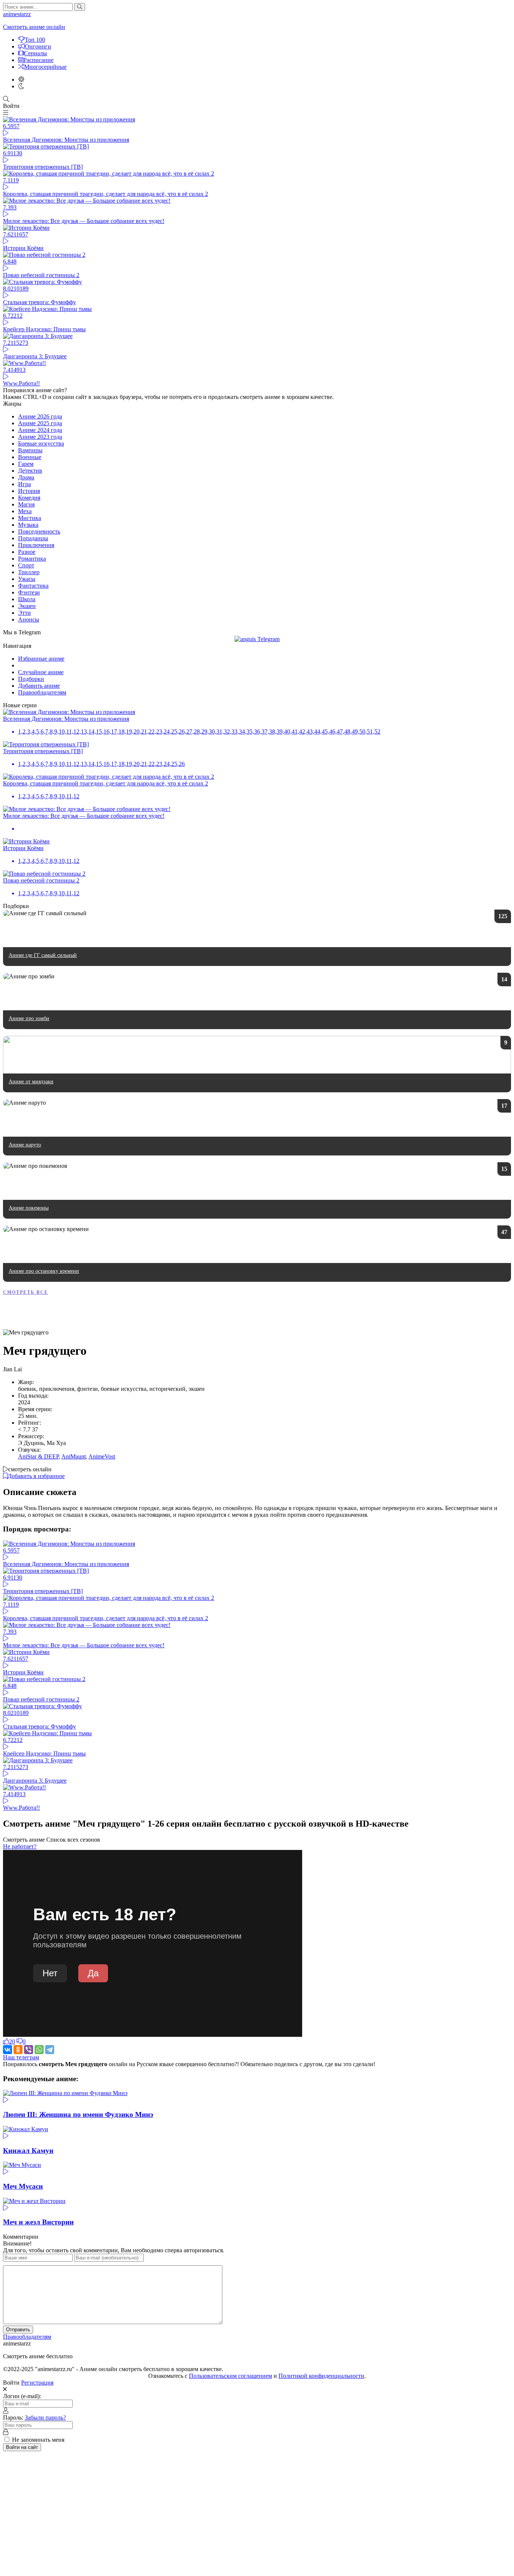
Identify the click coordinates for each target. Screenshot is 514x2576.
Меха (25, 511)
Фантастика (33, 586)
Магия (26, 504)
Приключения (36, 545)
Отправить (18, 2330)
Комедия (29, 498)
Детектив (30, 471)
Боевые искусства (41, 443)
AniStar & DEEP (38, 1456)
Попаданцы (33, 538)
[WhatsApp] (39, 2050)
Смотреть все (26, 1292)
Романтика (32, 559)
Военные (30, 457)
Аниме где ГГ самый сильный (43, 955)
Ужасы (27, 579)
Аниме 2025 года (40, 423)
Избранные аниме (41, 659)
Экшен (27, 606)
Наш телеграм (21, 2057)
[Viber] (29, 2050)
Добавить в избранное (36, 1476)
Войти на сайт (22, 2447)
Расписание (38, 60)
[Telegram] (50, 2050)
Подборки (31, 679)
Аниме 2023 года (40, 437)
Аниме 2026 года (40, 416)
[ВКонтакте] (8, 2050)
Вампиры (30, 450)
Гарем (26, 464)
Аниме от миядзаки (31, 1082)
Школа (27, 599)
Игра (24, 484)
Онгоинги (38, 46)
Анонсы (29, 619)
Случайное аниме (41, 672)
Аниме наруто (25, 1145)
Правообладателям (42, 692)
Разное (27, 552)
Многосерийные (45, 67)
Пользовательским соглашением (230, 2376)
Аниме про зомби (29, 1018)
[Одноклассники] (18, 2050)
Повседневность (39, 531)
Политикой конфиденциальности (321, 2376)
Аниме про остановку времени (44, 1271)
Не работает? (20, 1846)
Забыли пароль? (45, 2418)
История (29, 491)
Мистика (30, 518)
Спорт (26, 565)
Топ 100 (35, 40)
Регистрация (37, 2383)
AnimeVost (102, 1456)
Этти (24, 613)
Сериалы (36, 53)
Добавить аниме (39, 686)
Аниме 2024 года (40, 430)
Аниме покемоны (29, 1208)
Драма (26, 477)
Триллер (29, 572)
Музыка (28, 525)
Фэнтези (29, 592)
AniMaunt (74, 1456)
